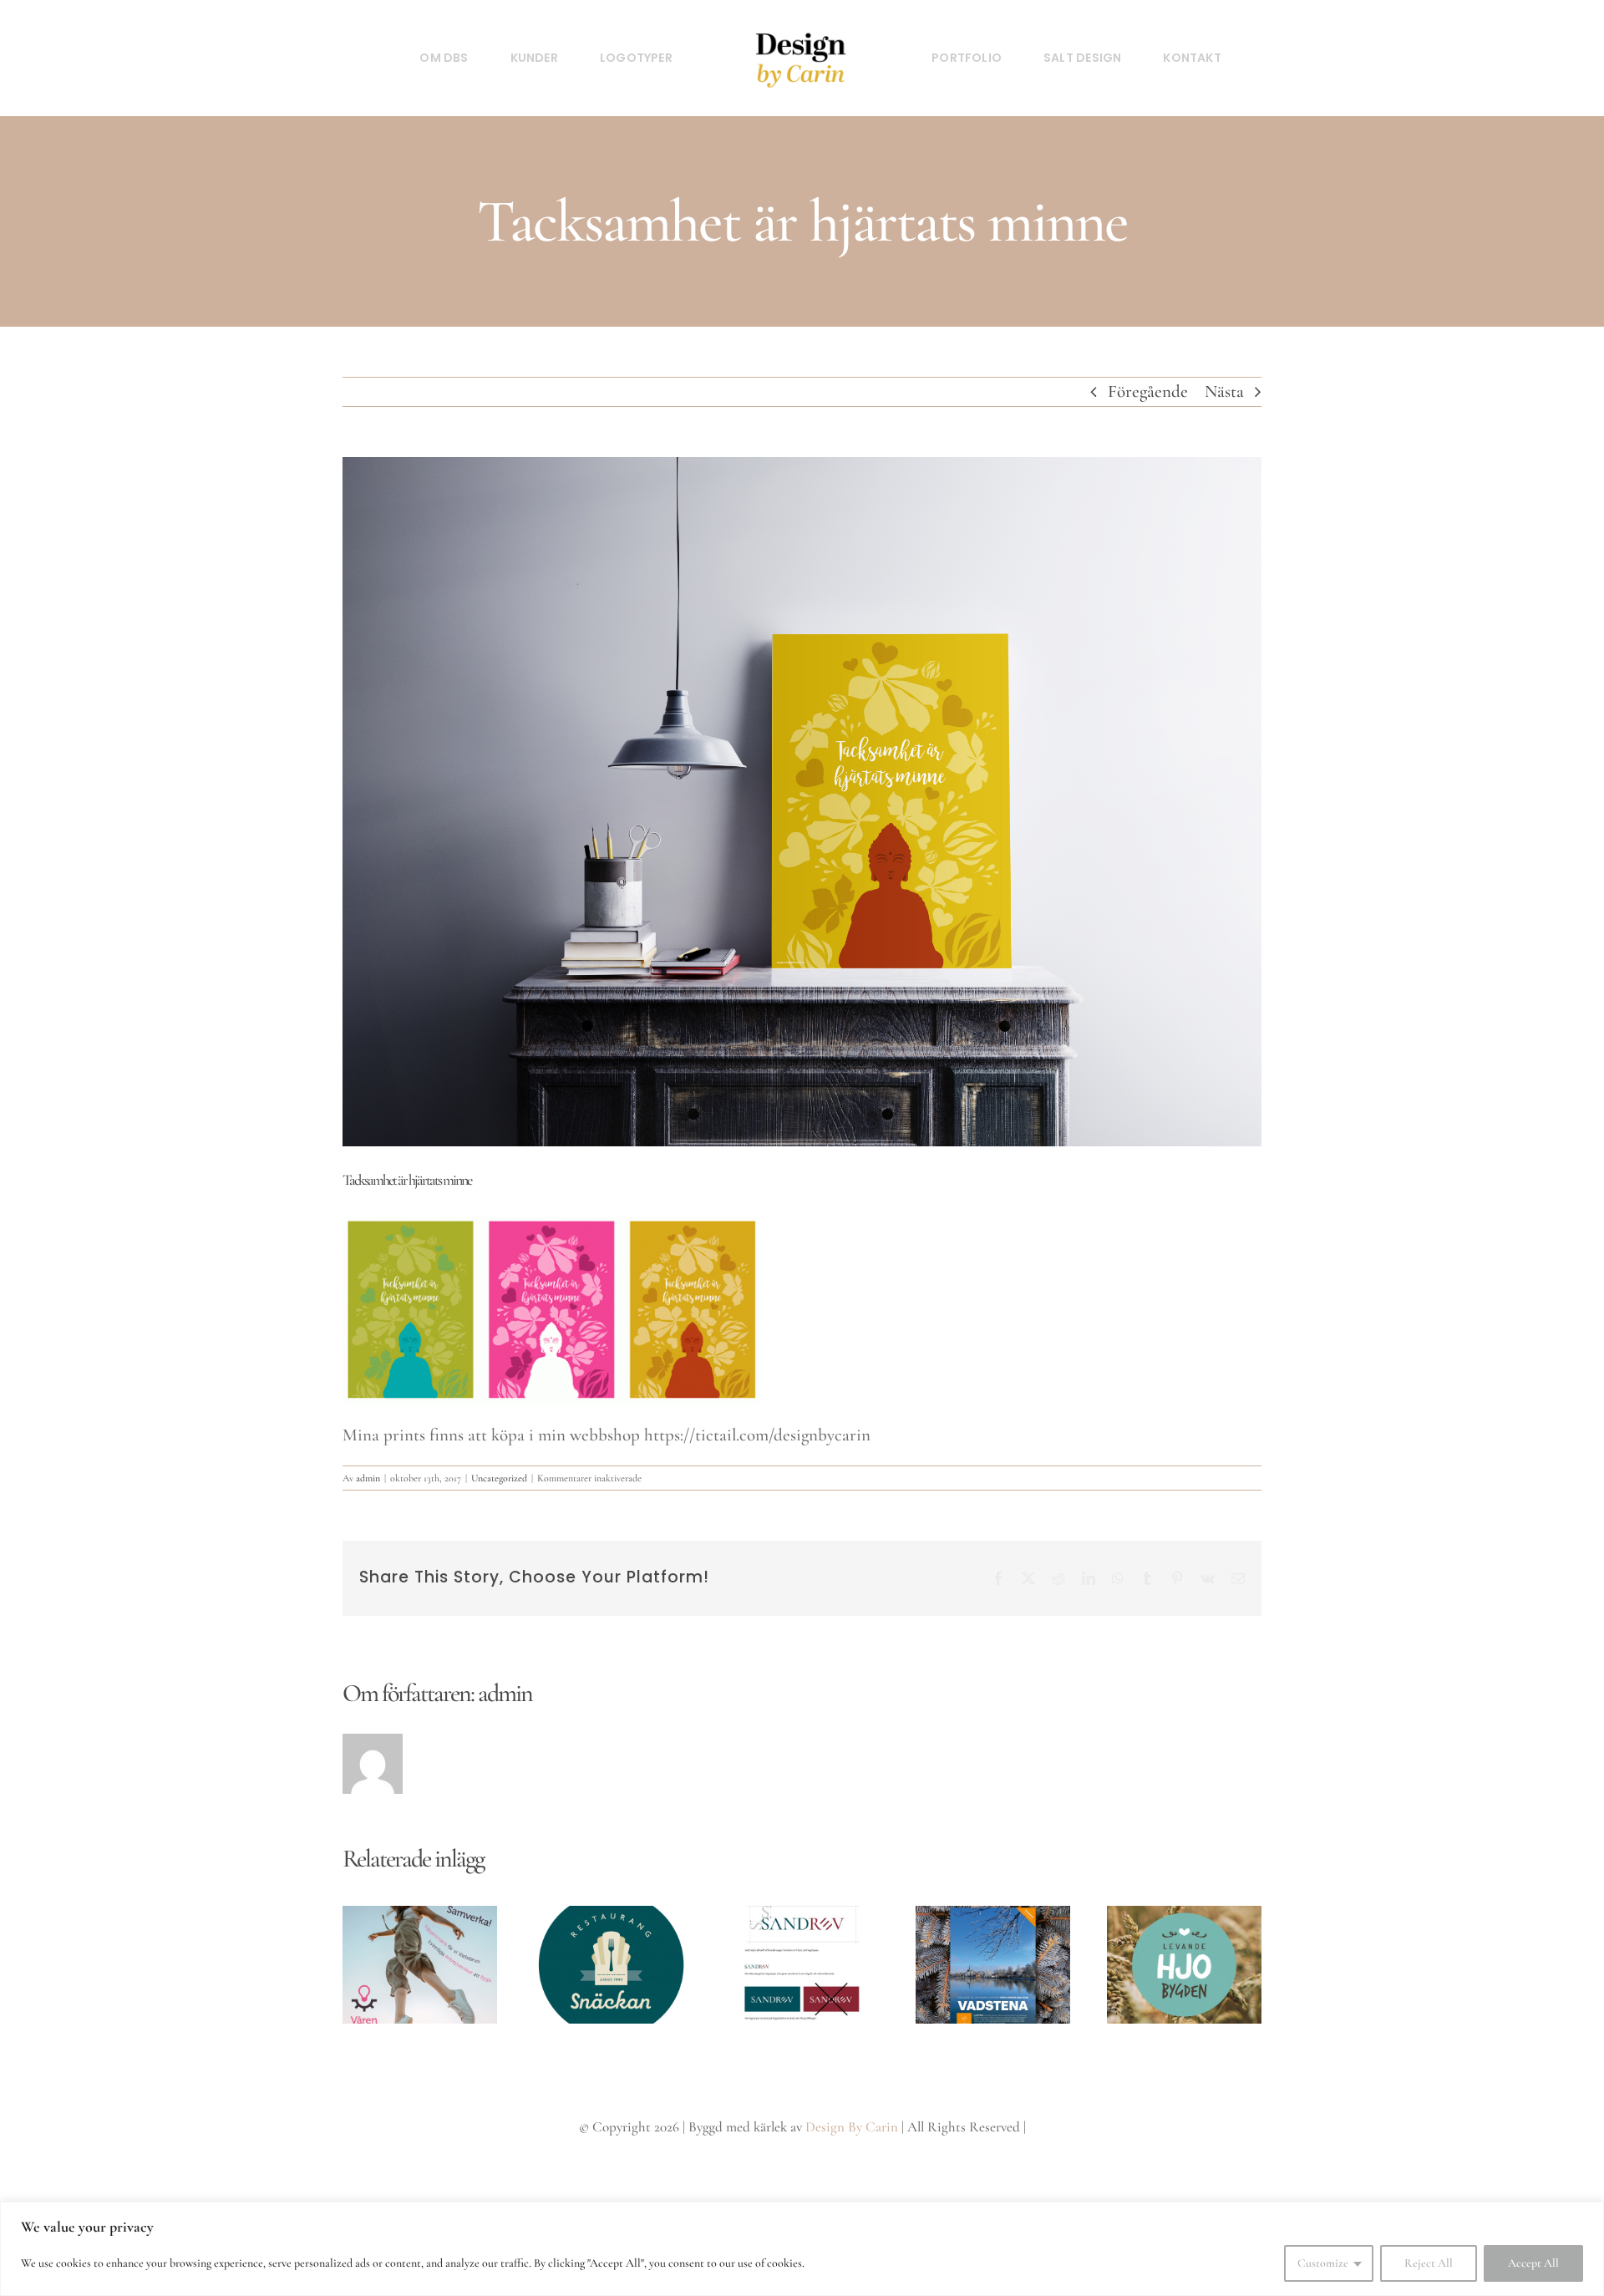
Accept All (1533, 2263)
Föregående (1148, 391)
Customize (1323, 2263)
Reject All (1429, 2263)
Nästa (1224, 391)
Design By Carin (852, 2127)
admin (368, 1478)
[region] (802, 2249)
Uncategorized (499, 1478)
